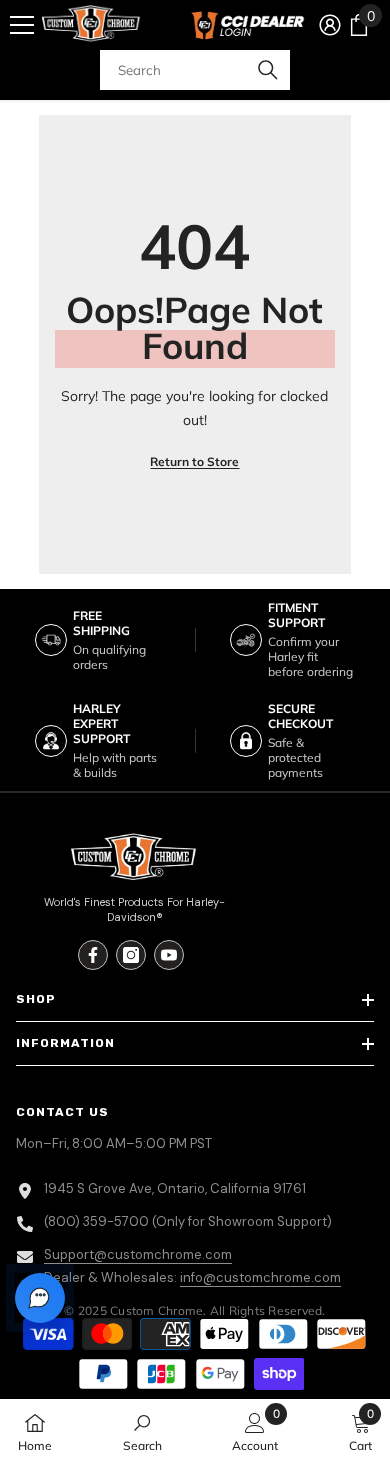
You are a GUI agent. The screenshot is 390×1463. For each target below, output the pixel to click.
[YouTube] (169, 955)
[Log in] (330, 25)
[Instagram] (131, 955)
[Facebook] (93, 955)
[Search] (195, 70)
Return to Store (194, 461)
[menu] (22, 25)
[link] (142, 1431)
